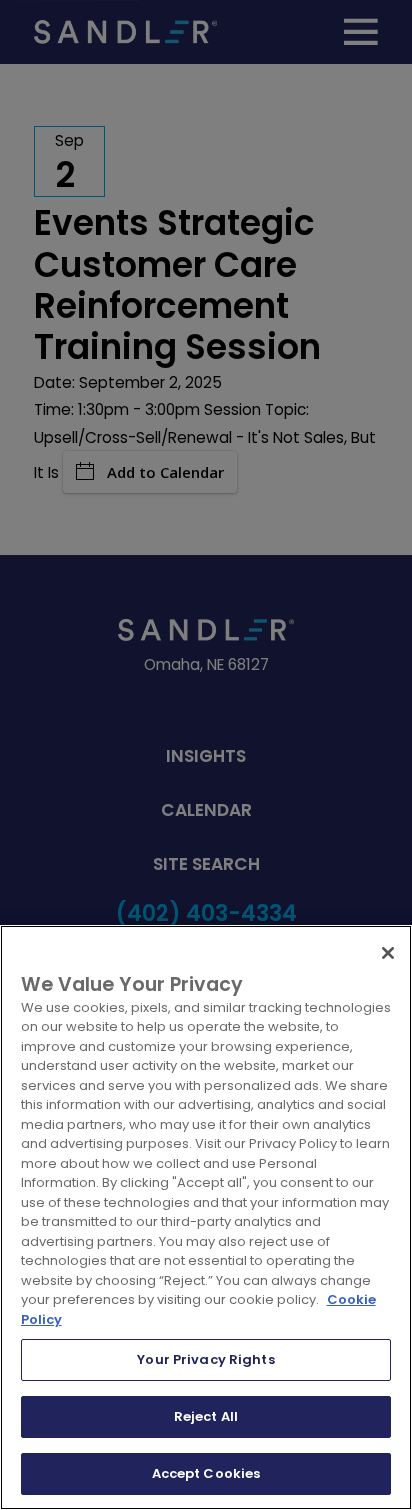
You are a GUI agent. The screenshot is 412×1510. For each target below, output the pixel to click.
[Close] (388, 953)
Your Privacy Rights (205, 1359)
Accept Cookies (206, 1473)
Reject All (206, 1416)
